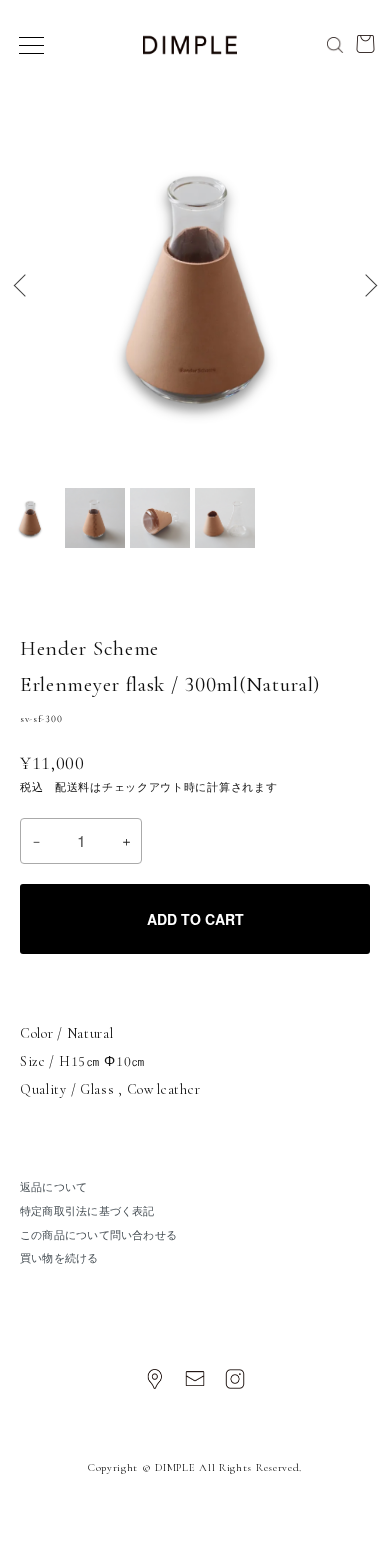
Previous (22, 285)
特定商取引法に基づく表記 (87, 1211)
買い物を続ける (59, 1258)
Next (367, 285)
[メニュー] (30, 45)
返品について (53, 1187)
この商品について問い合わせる (98, 1235)
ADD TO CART (195, 919)
